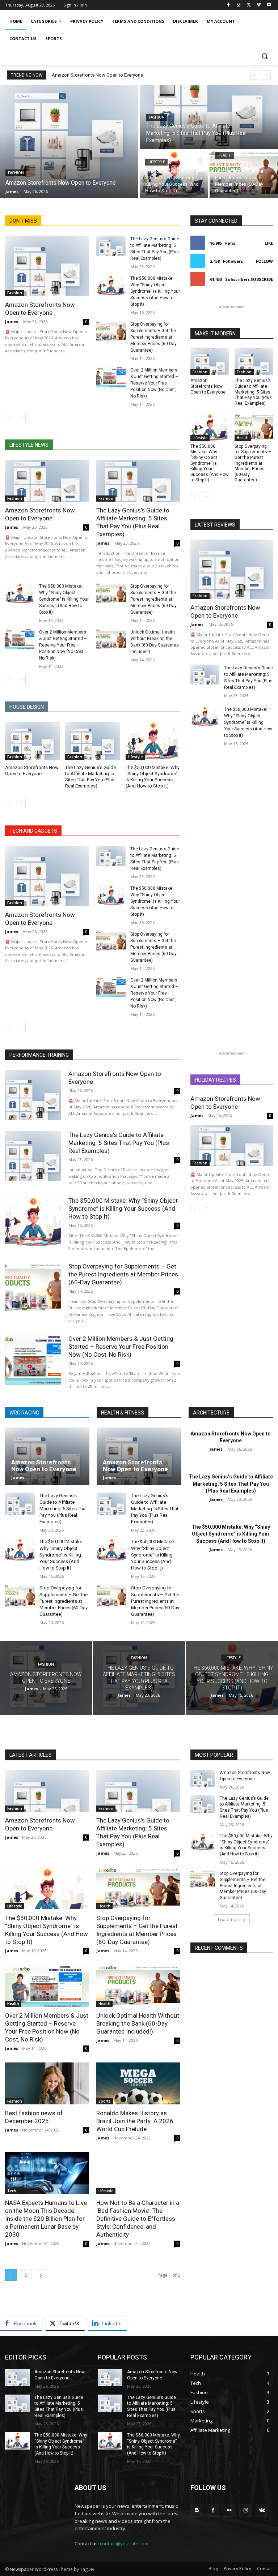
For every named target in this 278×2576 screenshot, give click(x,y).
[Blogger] (197, 2510)
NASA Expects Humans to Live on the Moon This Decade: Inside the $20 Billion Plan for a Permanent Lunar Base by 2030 (46, 2219)
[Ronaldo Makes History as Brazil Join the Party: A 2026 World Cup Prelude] (138, 2083)
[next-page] (21, 417)
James (12, 321)
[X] (249, 5)
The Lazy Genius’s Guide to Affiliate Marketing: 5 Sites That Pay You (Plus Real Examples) (253, 392)
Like (269, 243)
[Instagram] (239, 5)
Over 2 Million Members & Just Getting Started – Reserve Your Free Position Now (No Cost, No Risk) (154, 383)
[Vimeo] (259, 5)
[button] (264, 56)
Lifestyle (156, 162)
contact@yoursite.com (124, 2543)
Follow (264, 261)
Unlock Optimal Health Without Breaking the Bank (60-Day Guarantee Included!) (138, 2023)
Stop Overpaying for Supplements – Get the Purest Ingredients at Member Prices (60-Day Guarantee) (153, 337)
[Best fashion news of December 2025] (47, 2083)
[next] (266, 75)
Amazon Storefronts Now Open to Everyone (97, 75)
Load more (229, 1920)
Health (225, 156)
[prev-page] (10, 417)
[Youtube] (269, 5)
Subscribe (262, 279)
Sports (105, 2101)
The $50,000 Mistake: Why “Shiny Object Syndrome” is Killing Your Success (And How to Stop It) (155, 291)
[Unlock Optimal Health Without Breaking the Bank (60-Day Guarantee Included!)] (111, 639)
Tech (12, 2191)
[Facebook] (229, 5)
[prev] (255, 75)
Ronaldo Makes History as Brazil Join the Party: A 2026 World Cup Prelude (135, 2121)
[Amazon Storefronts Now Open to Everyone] (69, 142)
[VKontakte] (262, 2510)
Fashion (16, 173)
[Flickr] (229, 2510)
